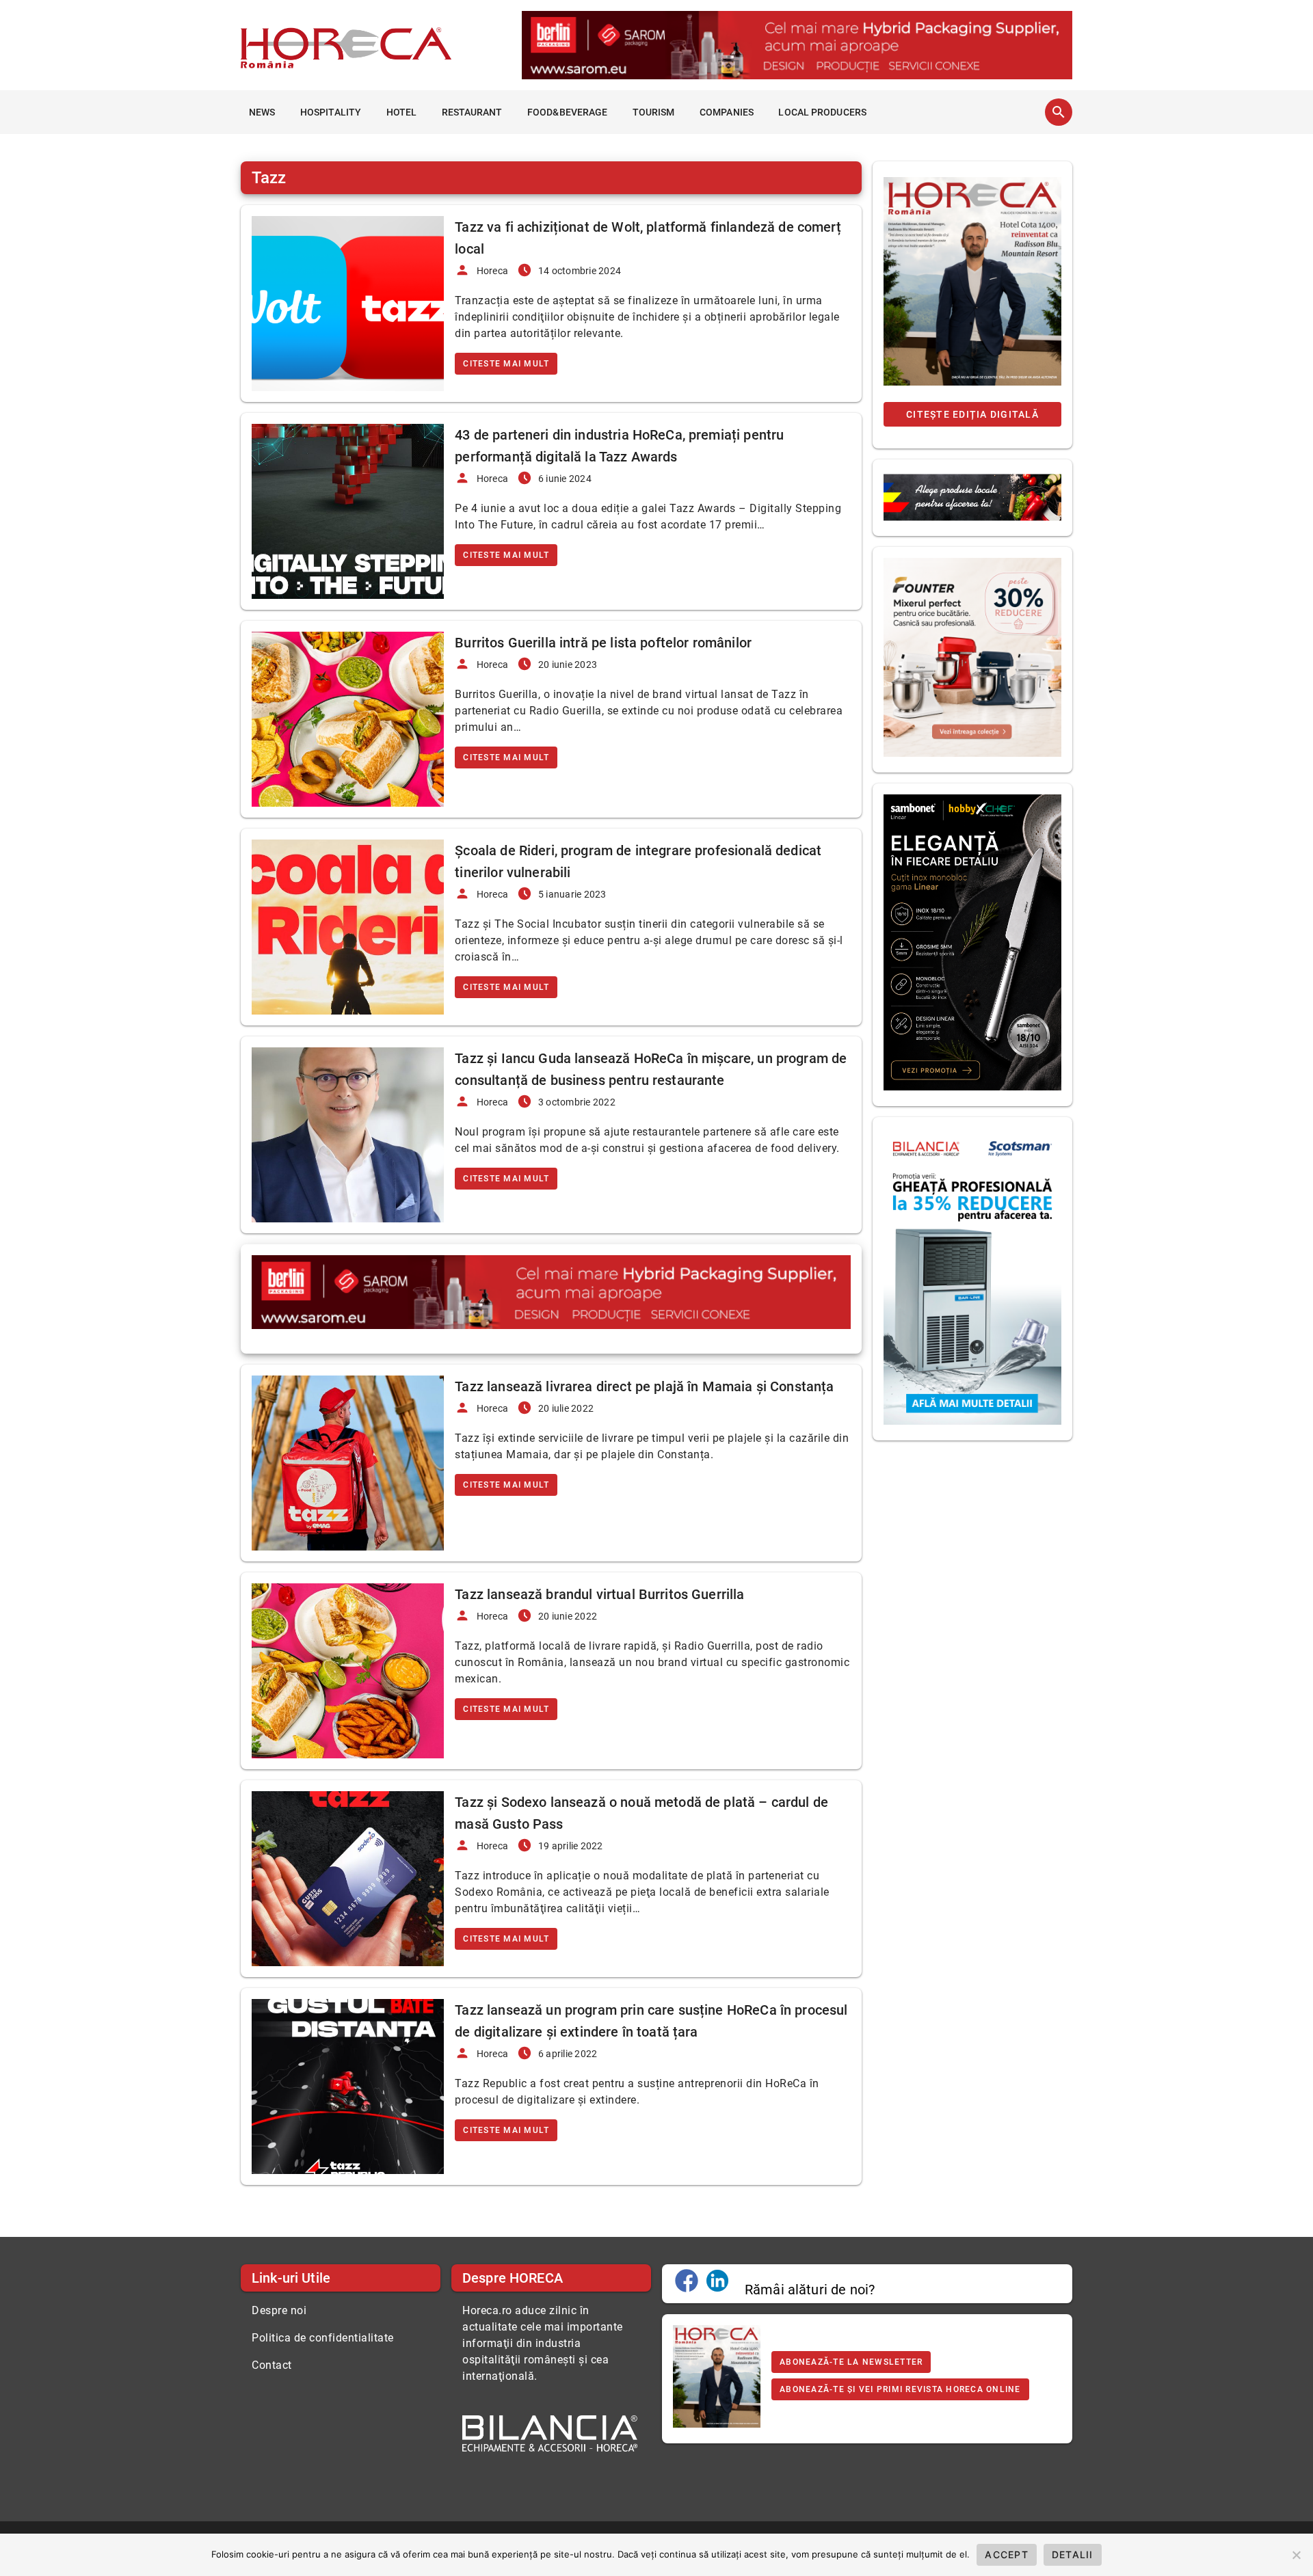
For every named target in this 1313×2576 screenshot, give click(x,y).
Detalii (1073, 2554)
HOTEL (402, 112)
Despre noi (279, 2310)
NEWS (262, 112)
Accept (1007, 2554)
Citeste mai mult (506, 364)
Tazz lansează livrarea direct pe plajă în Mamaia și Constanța (644, 1386)
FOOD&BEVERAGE (567, 112)
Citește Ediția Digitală (972, 414)
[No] (1296, 2555)
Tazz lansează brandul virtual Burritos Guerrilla (599, 1594)
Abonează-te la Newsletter (851, 2362)
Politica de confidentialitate (323, 2338)
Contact (272, 2365)
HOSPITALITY (331, 112)
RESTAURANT (472, 112)
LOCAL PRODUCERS (822, 112)
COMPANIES (727, 112)
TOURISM (654, 112)
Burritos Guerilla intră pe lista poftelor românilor (603, 643)
